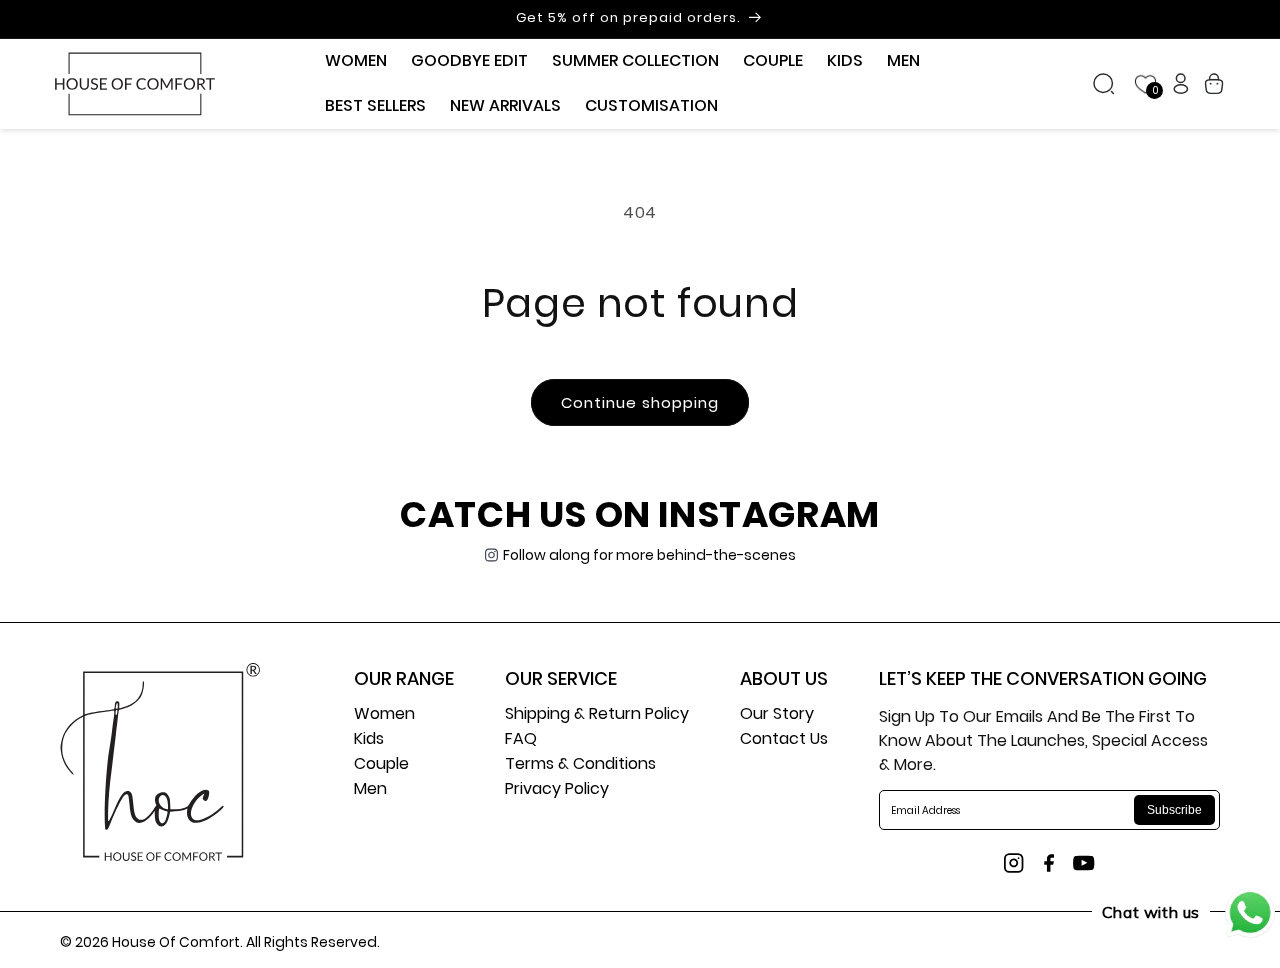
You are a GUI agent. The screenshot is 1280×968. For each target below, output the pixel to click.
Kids (369, 740)
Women (384, 715)
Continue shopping (640, 402)
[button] (356, 61)
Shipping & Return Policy (597, 715)
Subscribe (1174, 810)
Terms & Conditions (580, 765)
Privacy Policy (557, 790)
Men (370, 790)
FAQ (521, 740)
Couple (381, 765)
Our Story (777, 715)
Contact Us (784, 740)
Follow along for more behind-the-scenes (649, 555)
